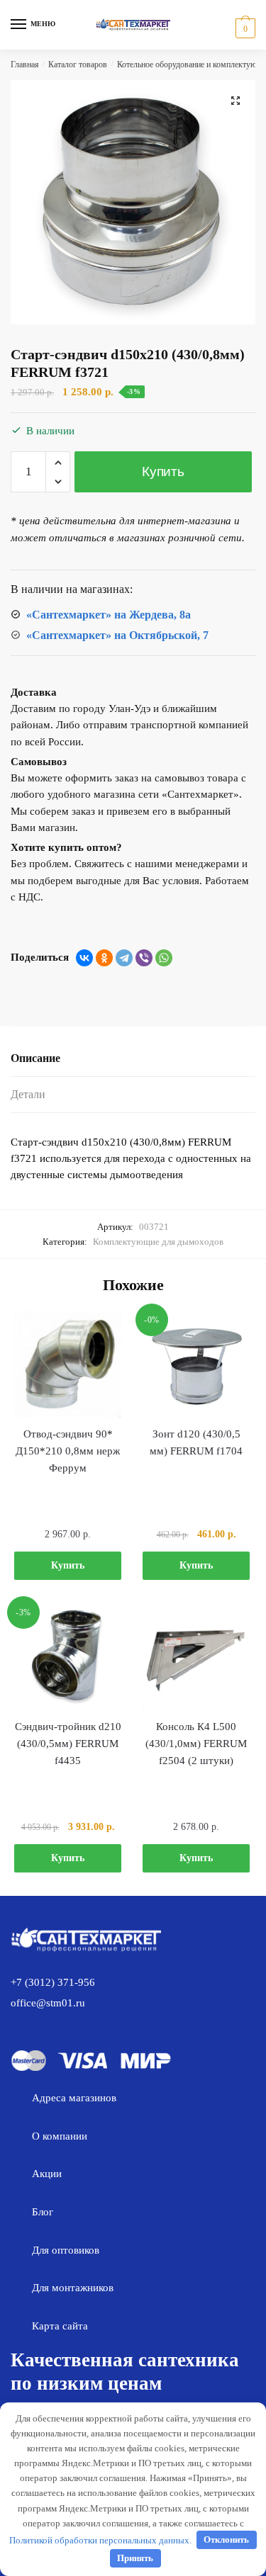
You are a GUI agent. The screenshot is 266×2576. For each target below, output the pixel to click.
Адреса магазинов (74, 2098)
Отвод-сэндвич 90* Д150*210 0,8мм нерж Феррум (68, 1451)
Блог (43, 2212)
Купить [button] (68, 1565)
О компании (60, 2136)
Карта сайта (60, 2326)
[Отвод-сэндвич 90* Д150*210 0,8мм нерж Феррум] (68, 1364)
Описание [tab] (35, 1058)
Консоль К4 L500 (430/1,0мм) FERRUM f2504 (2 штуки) (196, 1744)
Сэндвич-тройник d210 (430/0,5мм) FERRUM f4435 (68, 1744)
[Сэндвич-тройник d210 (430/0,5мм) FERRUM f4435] (68, 1657)
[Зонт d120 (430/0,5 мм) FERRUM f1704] (196, 1364)
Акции (47, 2174)
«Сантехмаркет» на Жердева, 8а (109, 615)
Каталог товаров (78, 64)
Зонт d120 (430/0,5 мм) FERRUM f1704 (196, 1442)
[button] (235, 101)
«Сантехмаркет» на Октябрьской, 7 (117, 635)
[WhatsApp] (164, 958)
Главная (25, 64)
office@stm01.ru (48, 2003)
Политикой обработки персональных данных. (100, 2540)
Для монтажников (73, 2288)
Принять (135, 2558)
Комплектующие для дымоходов (158, 1242)
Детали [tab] (28, 1094)
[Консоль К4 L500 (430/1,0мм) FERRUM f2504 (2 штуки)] (196, 1657)
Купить (163, 471)
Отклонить (226, 2540)
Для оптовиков (66, 2250)
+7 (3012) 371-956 (53, 1982)
